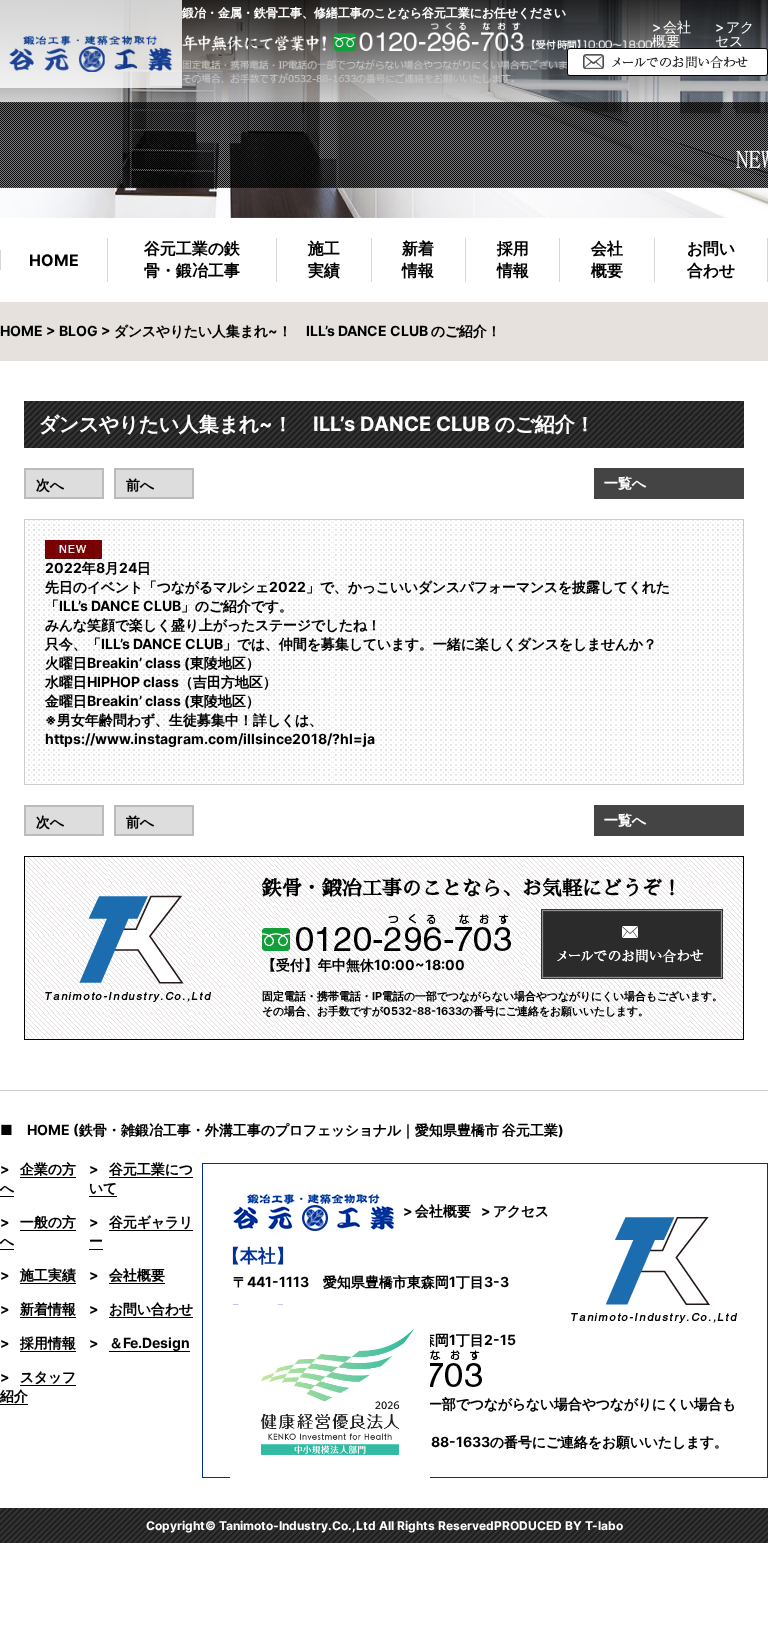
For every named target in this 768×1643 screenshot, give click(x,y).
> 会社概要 (671, 34)
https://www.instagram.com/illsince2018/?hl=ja (210, 738)
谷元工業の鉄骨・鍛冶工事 (192, 259)
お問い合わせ (711, 259)
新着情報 (418, 259)
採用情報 (513, 259)
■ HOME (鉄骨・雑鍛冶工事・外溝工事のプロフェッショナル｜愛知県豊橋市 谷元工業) (282, 1129)
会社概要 (607, 259)
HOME (54, 260)
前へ (140, 484)
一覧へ (625, 482)
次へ (50, 484)
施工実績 (324, 259)
